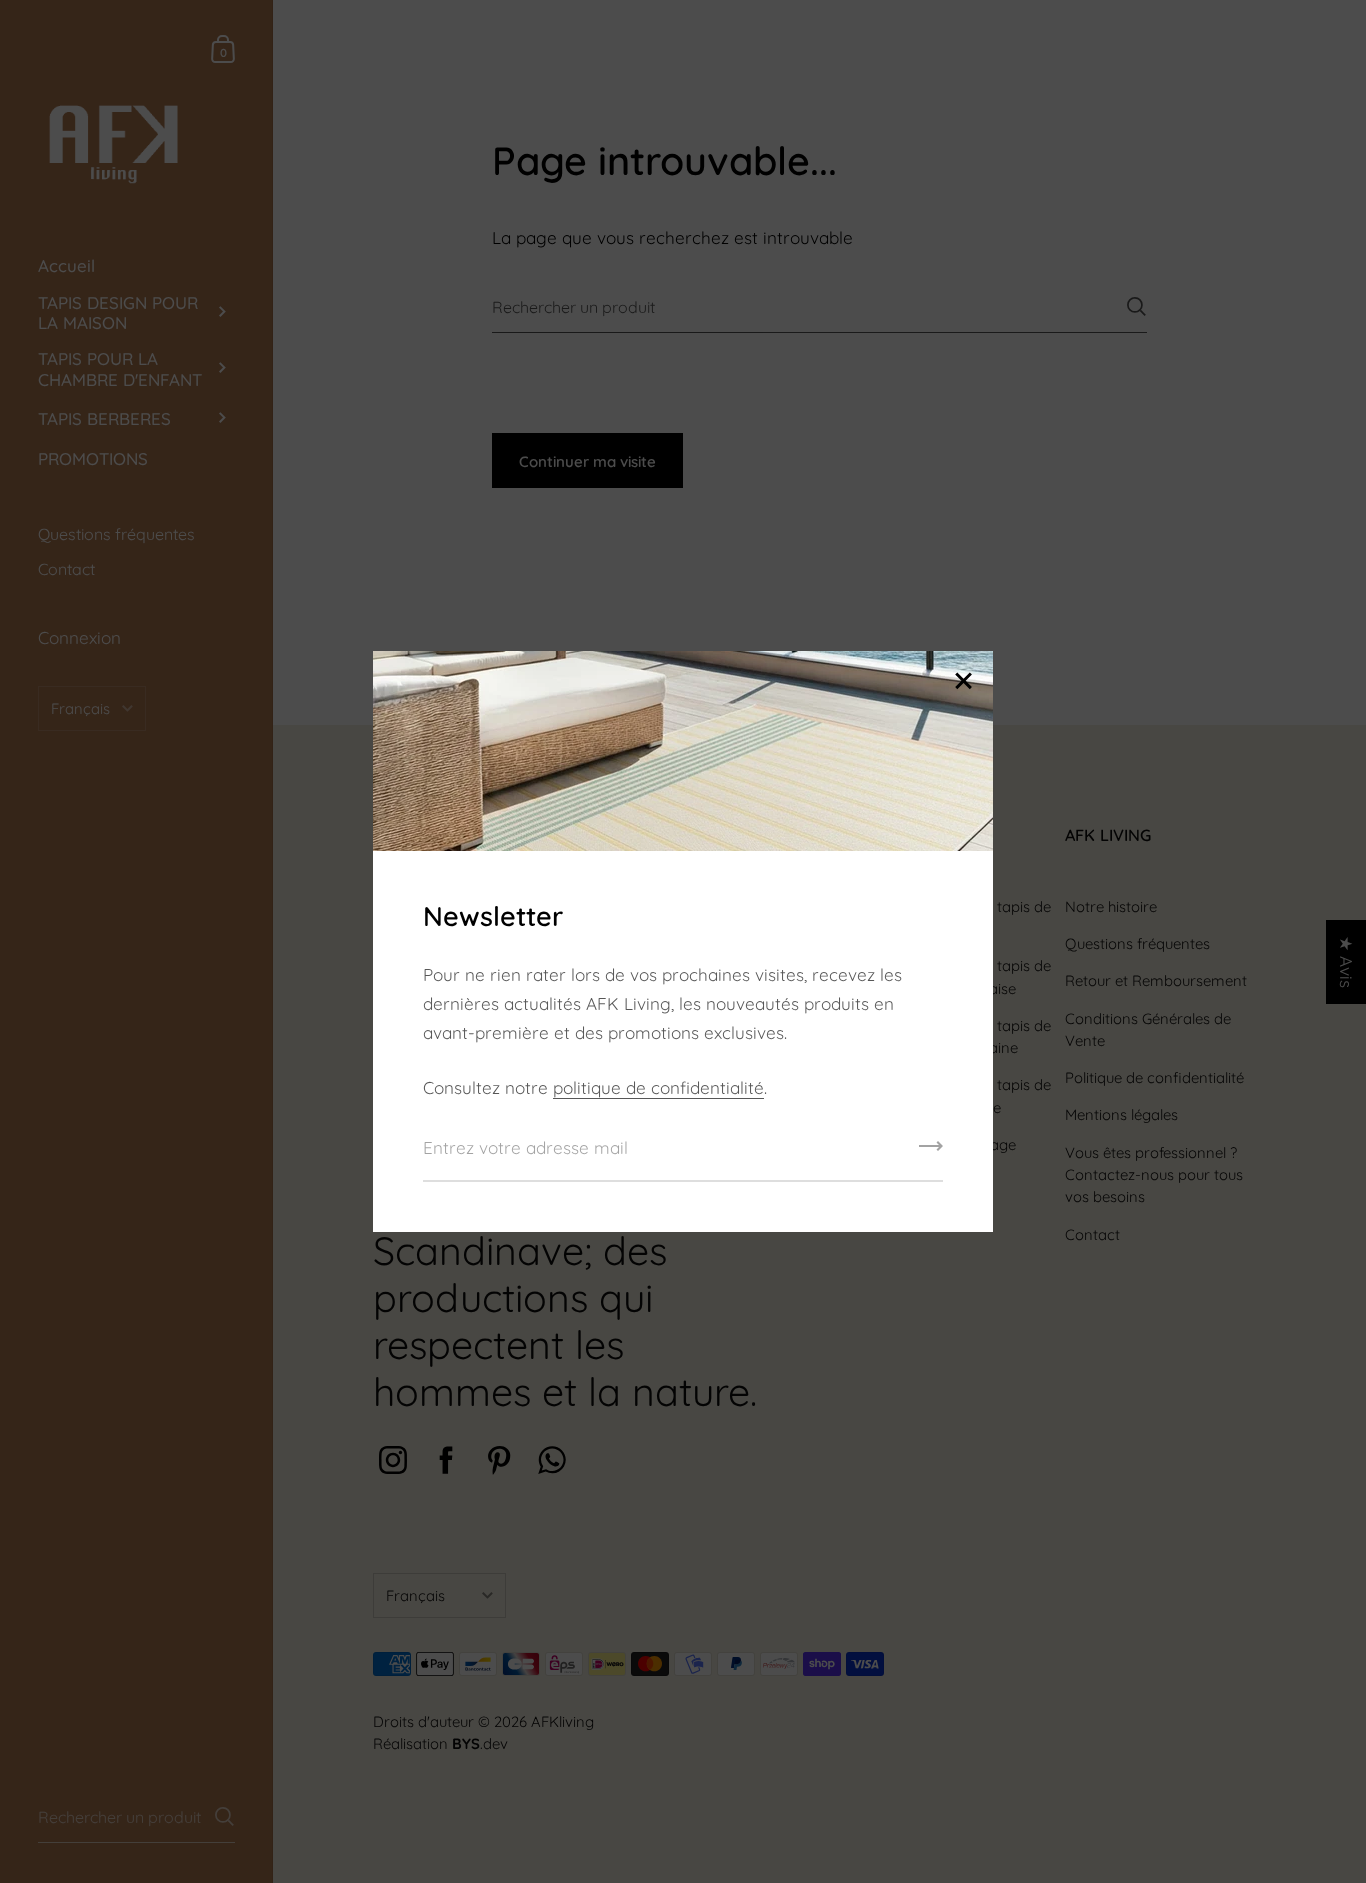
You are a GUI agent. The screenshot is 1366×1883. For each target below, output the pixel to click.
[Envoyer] (931, 1153)
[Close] (963, 682)
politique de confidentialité (658, 1087)
